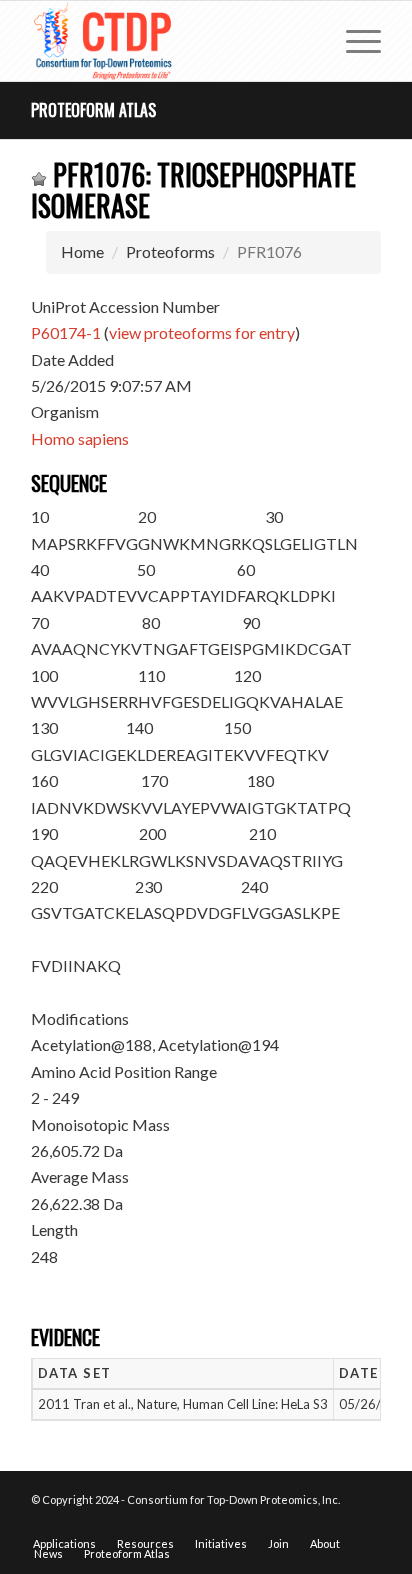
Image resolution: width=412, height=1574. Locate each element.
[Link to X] (336, 1523)
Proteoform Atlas (93, 110)
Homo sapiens (80, 438)
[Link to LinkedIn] (366, 1523)
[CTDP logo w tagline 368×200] (171, 41)
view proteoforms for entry (202, 332)
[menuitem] (353, 41)
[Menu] (353, 41)
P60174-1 (66, 332)
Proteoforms (170, 251)
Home (82, 251)
